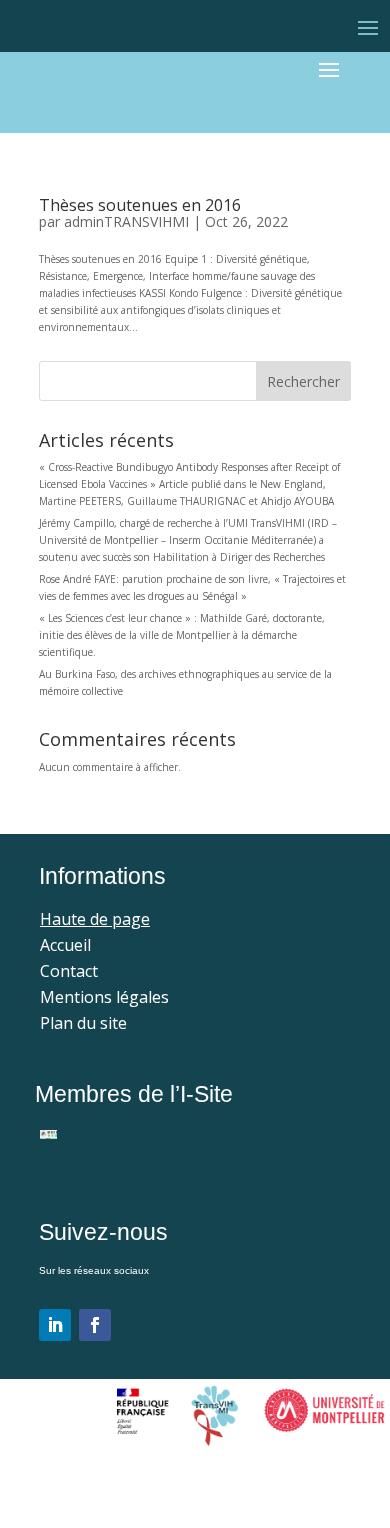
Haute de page (95, 919)
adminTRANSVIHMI (126, 221)
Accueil (65, 945)
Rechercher (303, 381)
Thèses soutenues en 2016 (140, 205)
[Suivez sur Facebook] (95, 1325)
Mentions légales (104, 997)
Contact (69, 971)
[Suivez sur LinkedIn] (55, 1325)
